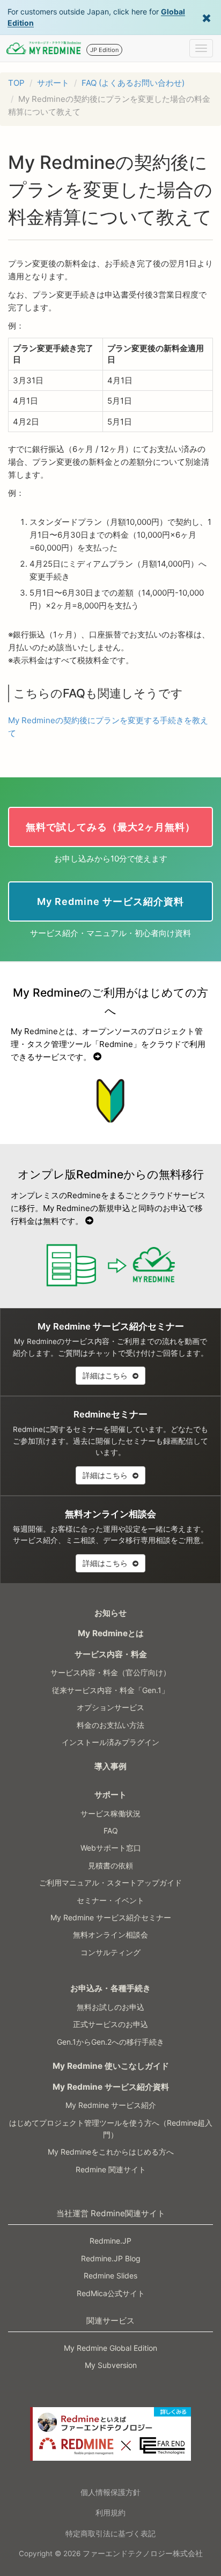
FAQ (111, 1831)
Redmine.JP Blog (111, 2258)
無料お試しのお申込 (110, 2007)
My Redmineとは (111, 1633)
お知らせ (110, 1613)
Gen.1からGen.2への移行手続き (110, 2042)
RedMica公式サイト (111, 2293)
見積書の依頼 (110, 1865)
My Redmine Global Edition (110, 2348)
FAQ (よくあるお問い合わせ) (133, 83)
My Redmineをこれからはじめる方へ (111, 2152)
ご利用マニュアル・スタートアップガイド (110, 1883)
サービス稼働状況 (110, 1813)
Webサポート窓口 (111, 1848)
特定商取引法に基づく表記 (110, 2533)
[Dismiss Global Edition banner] (207, 17)
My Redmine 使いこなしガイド (111, 2066)
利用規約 (110, 2512)
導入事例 (110, 1766)
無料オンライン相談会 (110, 1935)
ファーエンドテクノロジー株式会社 (143, 2553)
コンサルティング (110, 1952)
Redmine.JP (110, 2241)
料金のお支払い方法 (110, 1725)
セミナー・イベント (110, 1900)
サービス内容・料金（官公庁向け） (110, 1672)
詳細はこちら (106, 1375)
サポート (53, 83)
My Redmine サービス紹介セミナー (111, 1917)
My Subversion (111, 2365)
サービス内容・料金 (111, 1654)
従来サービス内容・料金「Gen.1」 (110, 1690)
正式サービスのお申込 (110, 2024)
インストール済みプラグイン (110, 1742)
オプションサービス (110, 1707)
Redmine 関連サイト (111, 2169)
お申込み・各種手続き (110, 1988)
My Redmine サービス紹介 (111, 2105)
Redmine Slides (110, 2276)
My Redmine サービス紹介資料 (111, 2087)
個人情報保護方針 (110, 2492)
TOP (16, 83)
